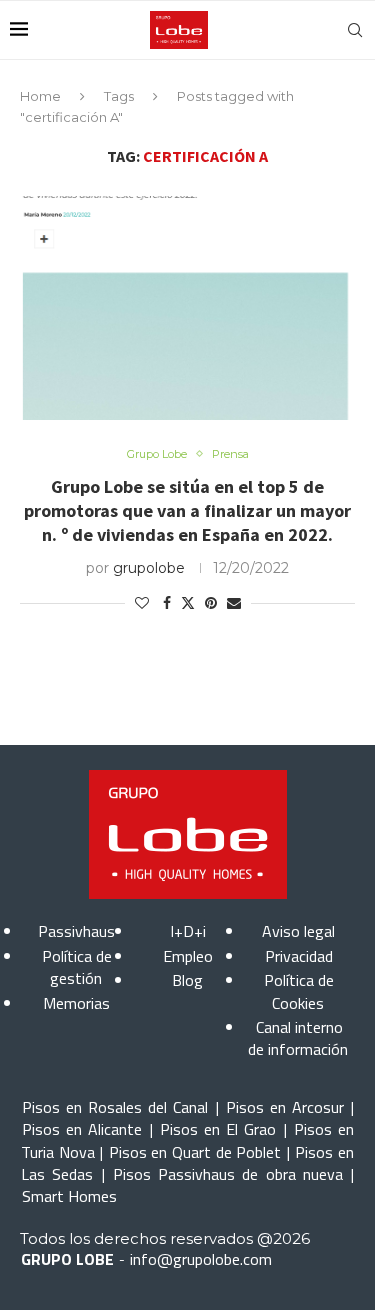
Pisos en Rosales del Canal (115, 1107)
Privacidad (299, 956)
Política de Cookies (299, 991)
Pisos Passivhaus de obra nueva (228, 1174)
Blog (187, 980)
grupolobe (149, 568)
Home (40, 96)
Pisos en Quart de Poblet (195, 1152)
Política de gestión (77, 967)
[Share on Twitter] (188, 603)
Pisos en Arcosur (285, 1107)
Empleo (188, 956)
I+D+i (188, 931)
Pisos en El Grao (218, 1129)
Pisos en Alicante (82, 1129)
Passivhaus (76, 931)
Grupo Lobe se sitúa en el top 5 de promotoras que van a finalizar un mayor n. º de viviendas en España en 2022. (187, 511)
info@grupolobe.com (201, 1259)
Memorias (76, 1003)
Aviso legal (298, 931)
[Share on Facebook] (167, 603)
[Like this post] (142, 603)
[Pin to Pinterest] (211, 603)
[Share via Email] (234, 603)
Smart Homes (69, 1196)
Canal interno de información (298, 1038)
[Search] (355, 30)
